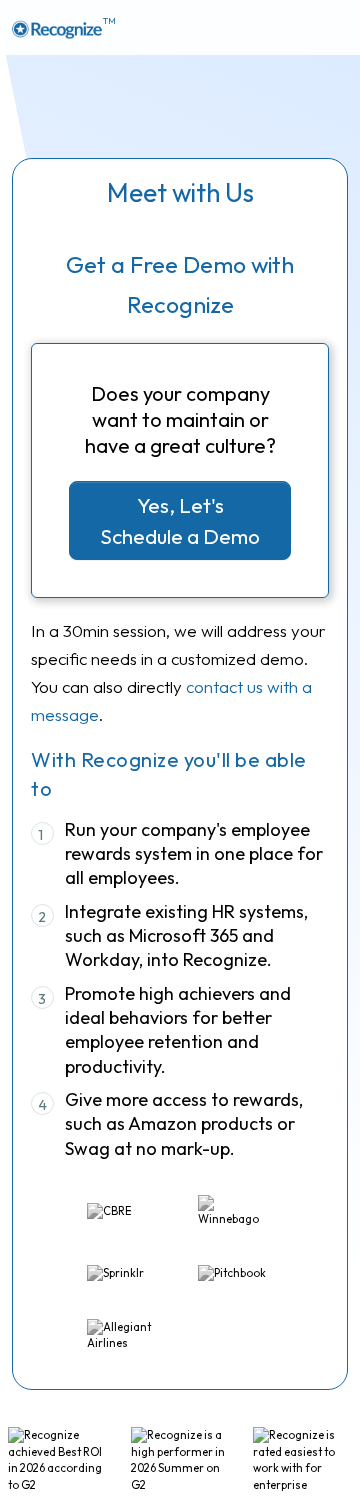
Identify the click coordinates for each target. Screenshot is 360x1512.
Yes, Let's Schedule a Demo (180, 520)
